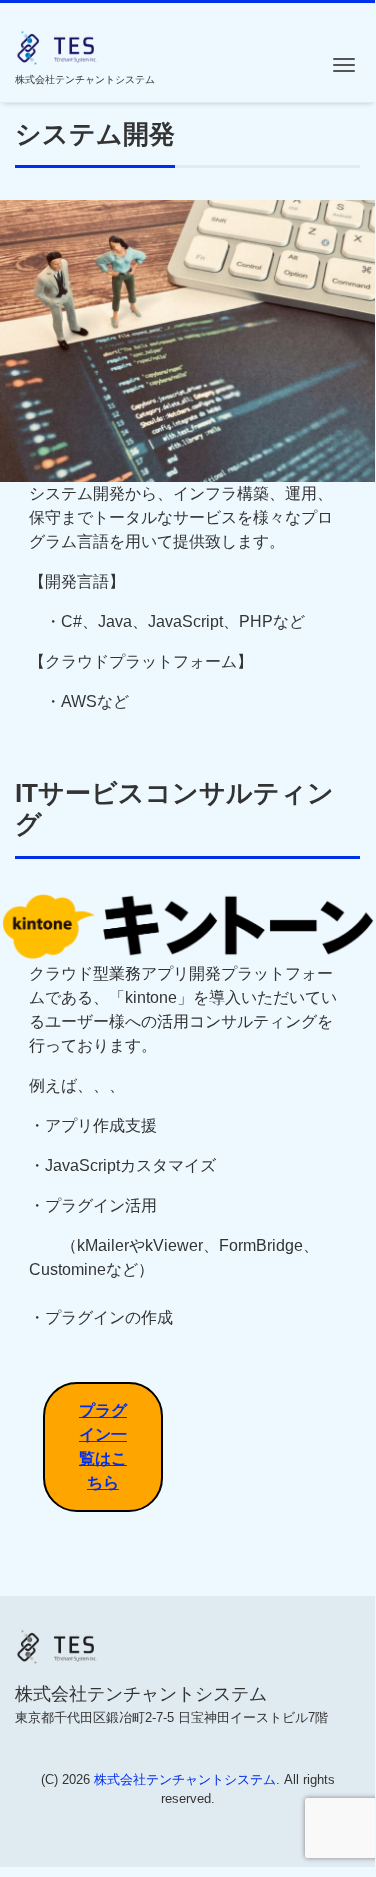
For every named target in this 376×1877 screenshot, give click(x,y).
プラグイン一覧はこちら (103, 1446)
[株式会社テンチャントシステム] (57, 45)
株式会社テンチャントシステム (185, 1779)
